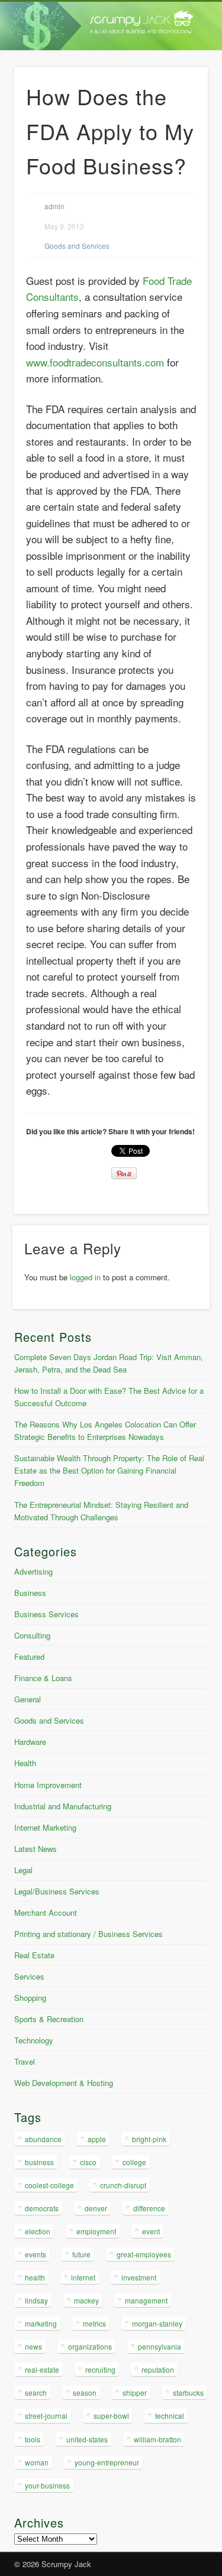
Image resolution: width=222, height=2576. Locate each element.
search (36, 2392)
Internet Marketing (45, 1827)
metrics (94, 2323)
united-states (87, 2439)
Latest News (36, 1849)
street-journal (46, 2416)
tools (33, 2439)
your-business (47, 2485)
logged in (85, 1277)
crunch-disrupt (123, 2185)
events (36, 2254)
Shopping (30, 1998)
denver (96, 2208)
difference (149, 2208)
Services (29, 1976)
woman (37, 2462)
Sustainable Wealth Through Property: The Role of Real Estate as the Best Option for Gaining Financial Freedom (109, 1470)
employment (96, 2231)
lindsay (36, 2300)
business (39, 2162)
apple (97, 2139)
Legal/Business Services (57, 1891)
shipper (135, 2392)
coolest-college (49, 2185)
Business (30, 1593)
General (28, 1699)
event (151, 2231)
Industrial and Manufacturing (63, 1806)
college (134, 2162)
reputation (158, 2369)
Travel (25, 2061)
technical (170, 2416)
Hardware (30, 1742)
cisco (88, 2162)
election (38, 2231)
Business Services (46, 1614)
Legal (23, 1870)
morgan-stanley (157, 2323)
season (85, 2392)
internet (83, 2277)
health (35, 2277)
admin (54, 206)
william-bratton (157, 2439)
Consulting (32, 1635)
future (81, 2254)
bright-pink (149, 2139)
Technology (34, 2040)
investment (139, 2277)
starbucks (188, 2392)
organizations (90, 2346)
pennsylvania (160, 2346)
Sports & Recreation (49, 2019)
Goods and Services (77, 246)
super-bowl (111, 2416)
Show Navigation (179, 106)
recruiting (100, 2369)
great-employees (144, 2254)
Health (25, 1763)
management (146, 2300)
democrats (42, 2208)
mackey (86, 2300)
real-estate (42, 2369)
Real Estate (34, 1955)
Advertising (33, 1571)
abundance (43, 2139)
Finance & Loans (43, 1678)
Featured (29, 1657)
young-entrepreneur (107, 2462)
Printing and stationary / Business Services (89, 1934)
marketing (41, 2323)
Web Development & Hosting (64, 2083)
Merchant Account (46, 1912)
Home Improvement (48, 1785)
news (33, 2346)
